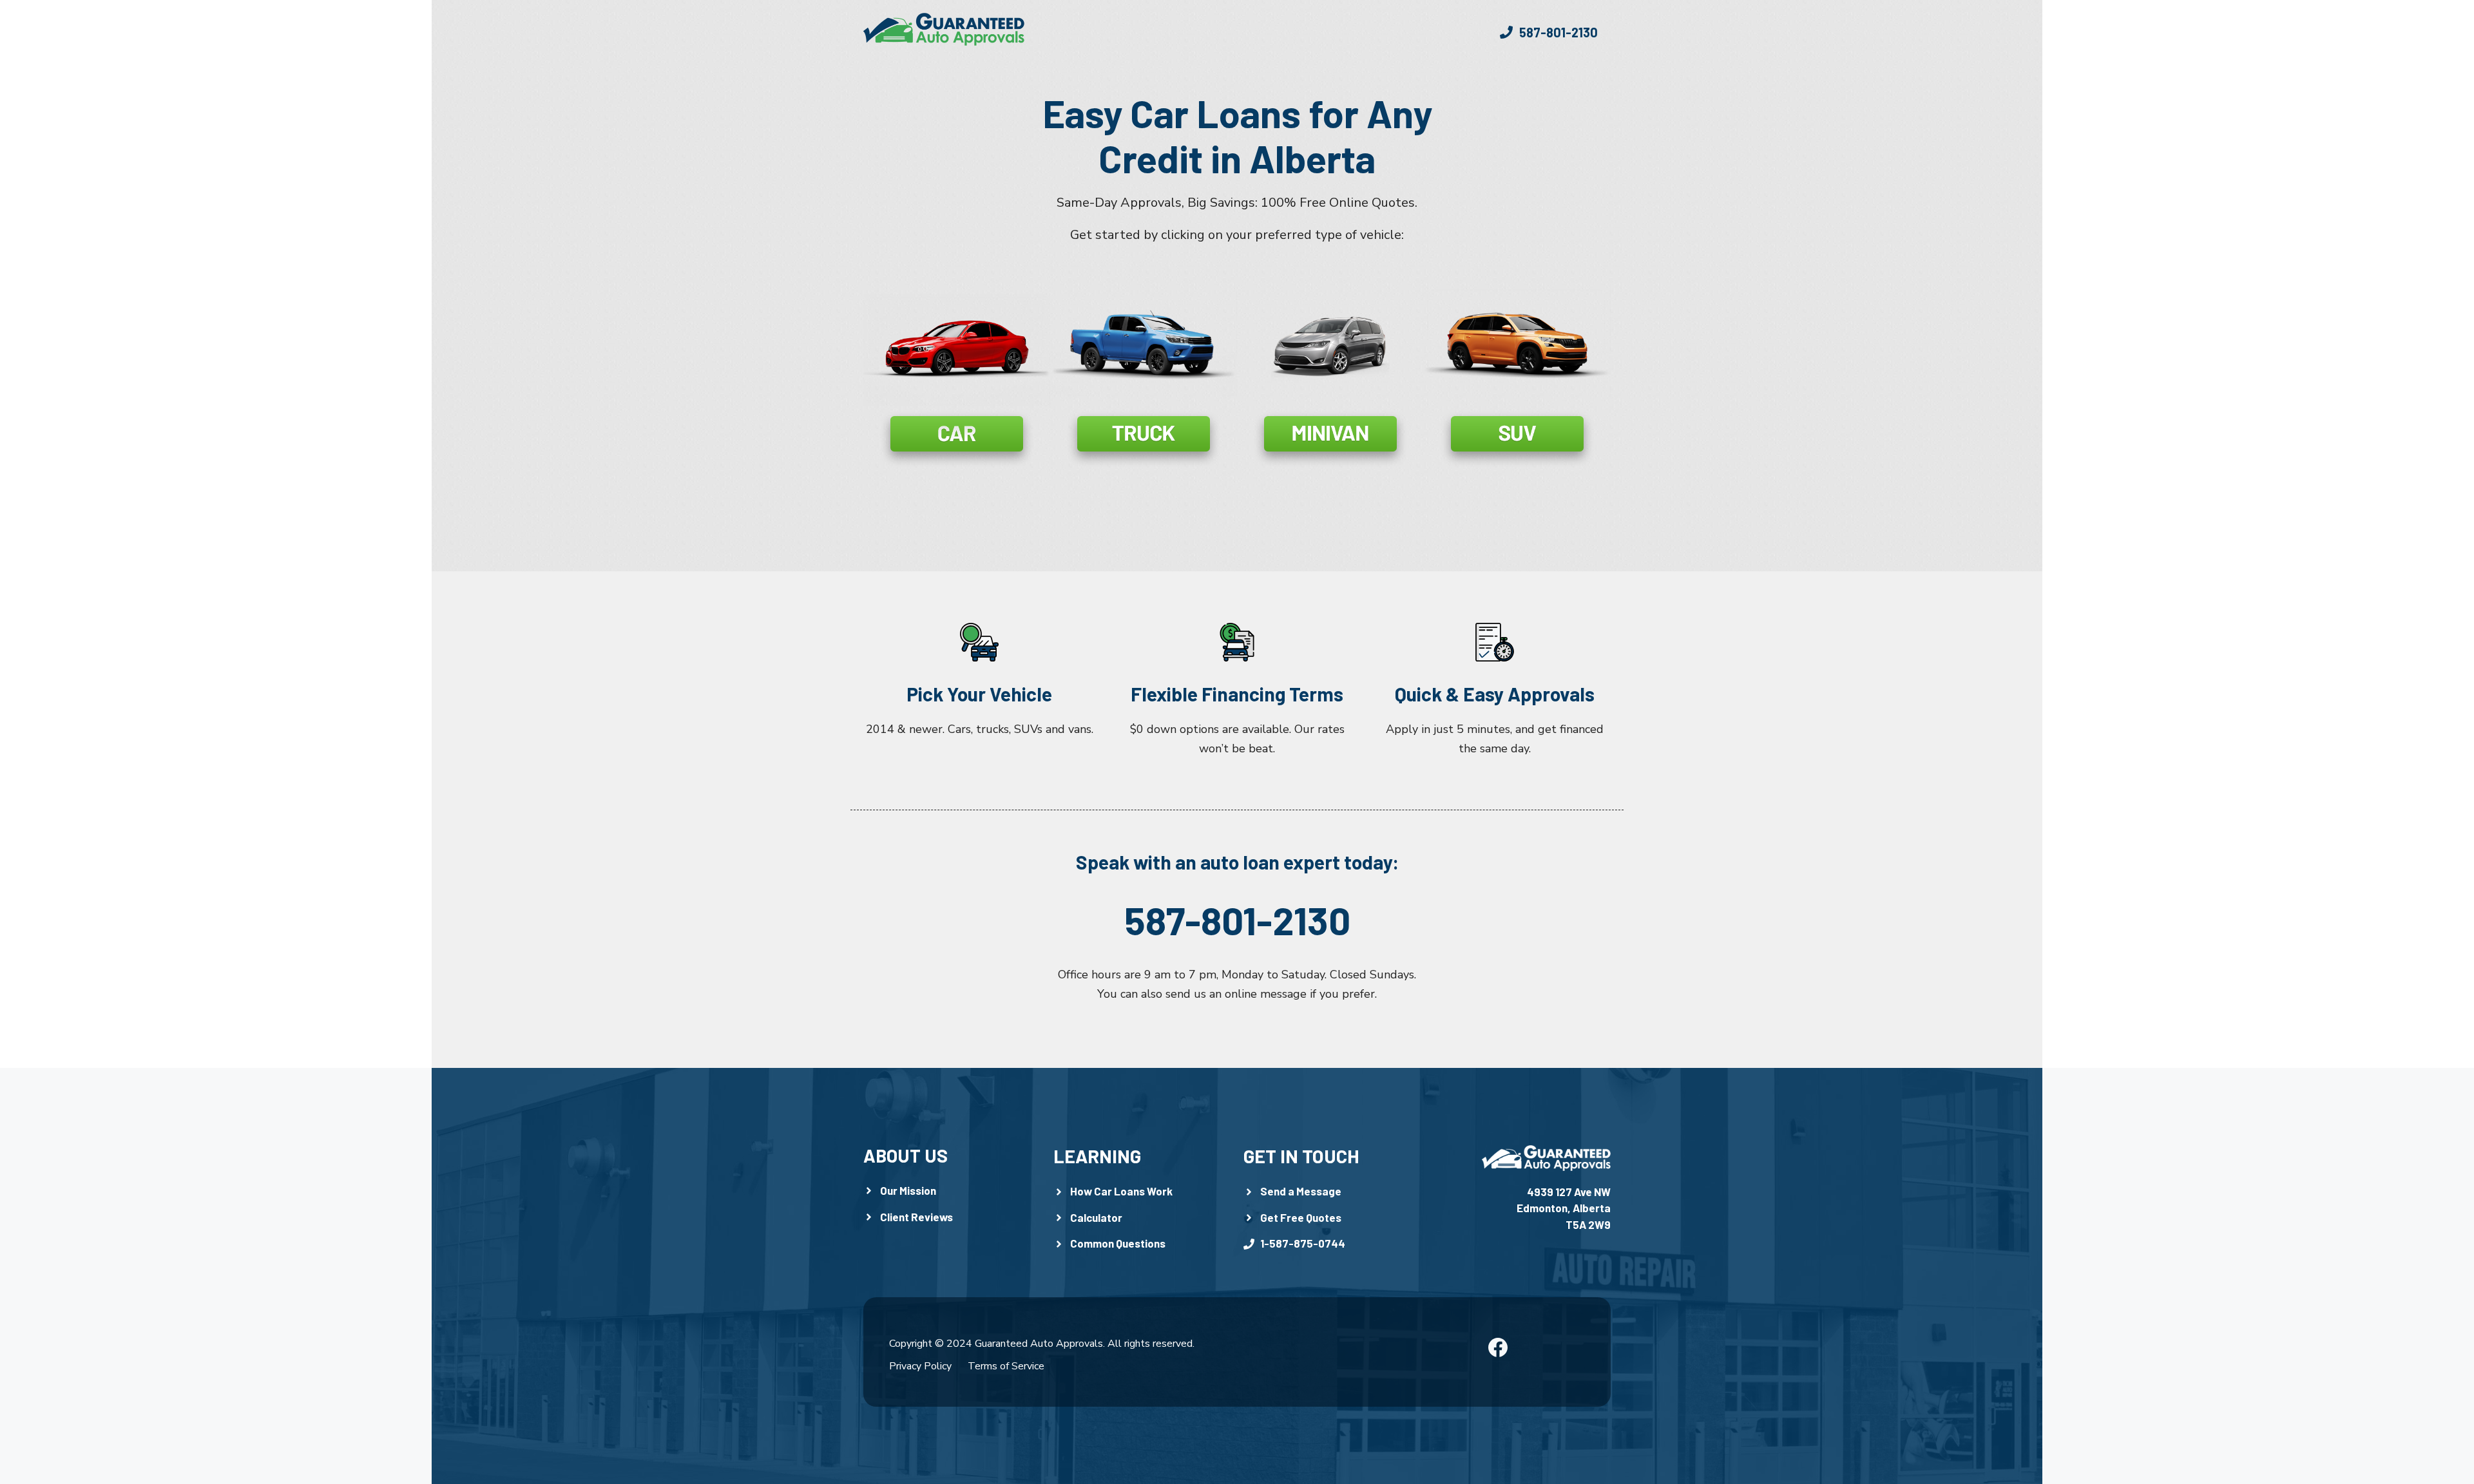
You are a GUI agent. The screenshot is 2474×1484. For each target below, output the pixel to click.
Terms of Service (1006, 1366)
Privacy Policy (920, 1366)
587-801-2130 (1237, 920)
